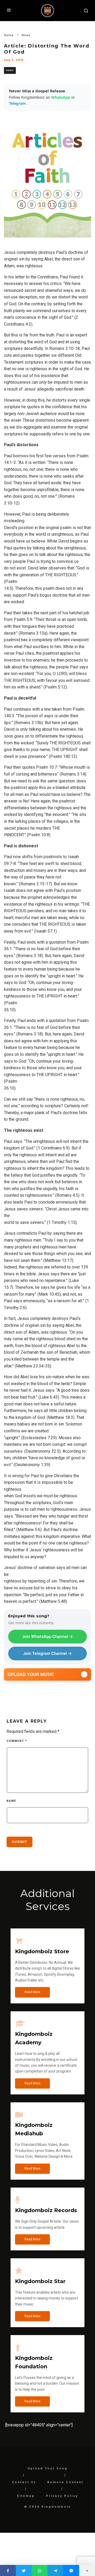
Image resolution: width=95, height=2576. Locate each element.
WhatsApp (61, 97)
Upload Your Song (47, 2468)
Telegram (18, 103)
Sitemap (26, 2496)
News (10, 70)
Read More (32, 1992)
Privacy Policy (62, 2496)
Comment (17, 1741)
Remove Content (65, 2482)
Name (11, 1801)
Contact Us (24, 2482)
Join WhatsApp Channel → (47, 1636)
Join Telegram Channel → (47, 1653)
